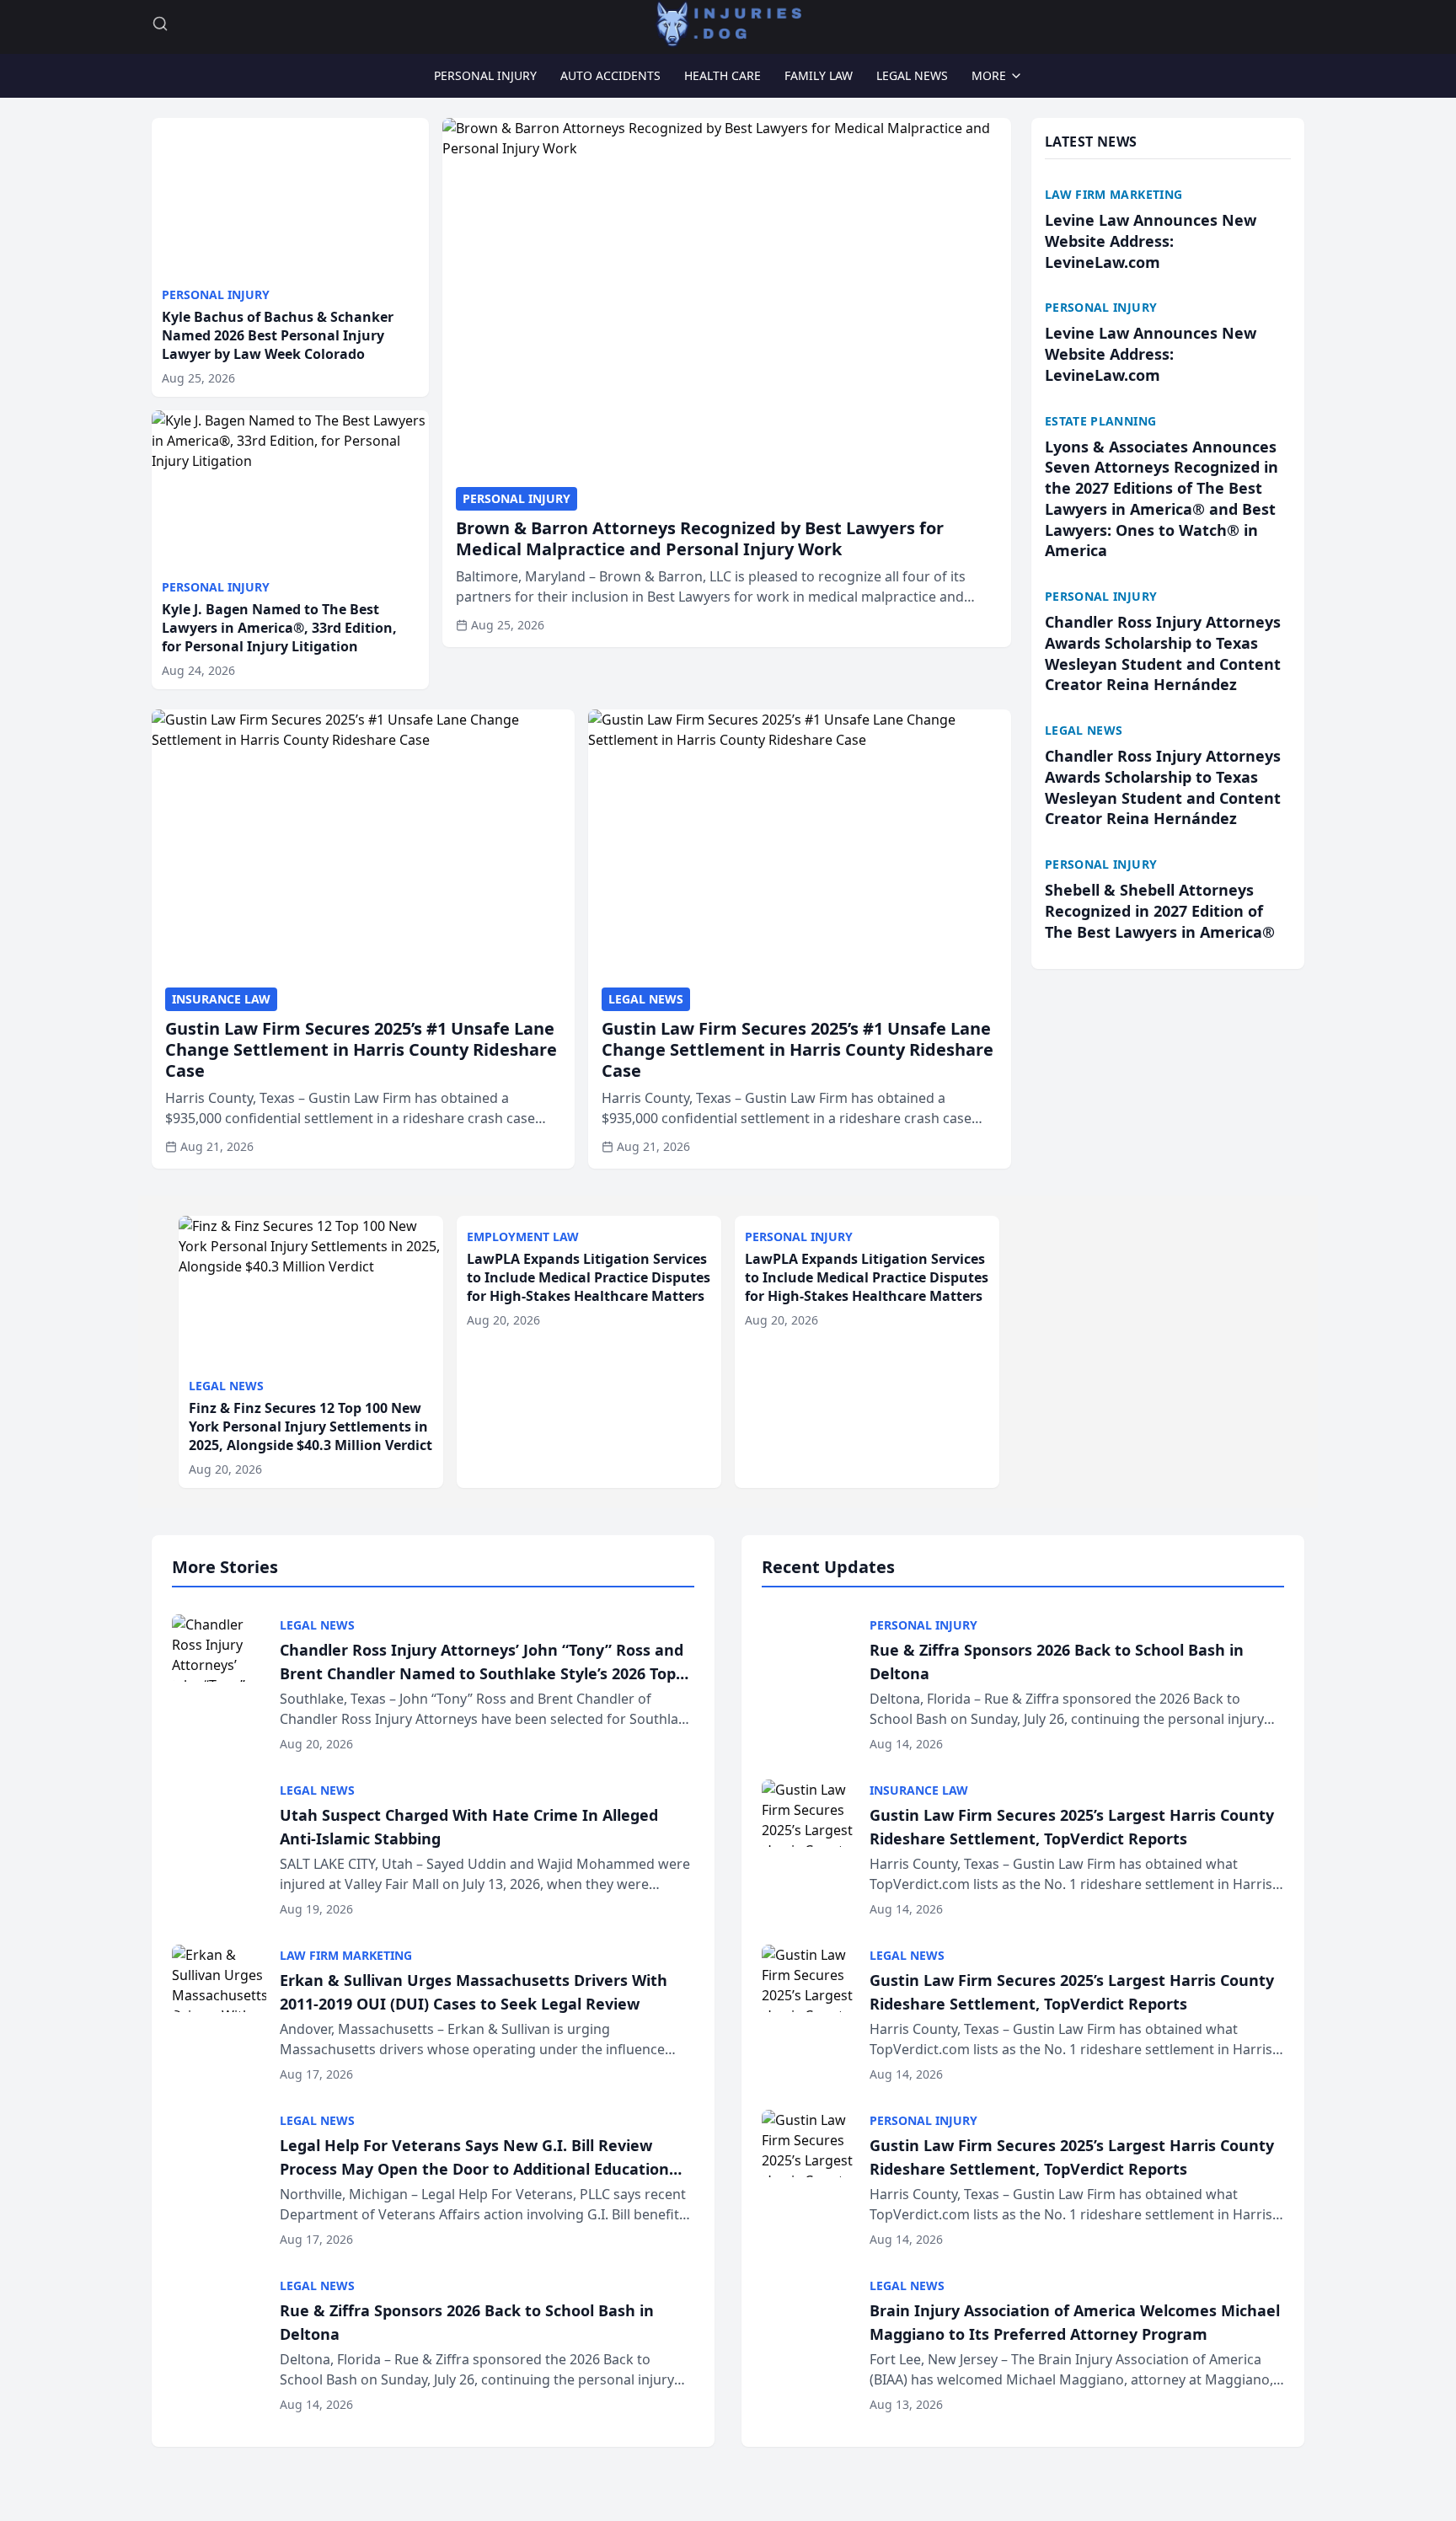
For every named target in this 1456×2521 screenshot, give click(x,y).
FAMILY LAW (819, 75)
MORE (989, 75)
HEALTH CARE (723, 75)
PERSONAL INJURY (485, 75)
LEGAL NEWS (912, 75)
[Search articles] (160, 24)
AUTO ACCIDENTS (610, 75)
